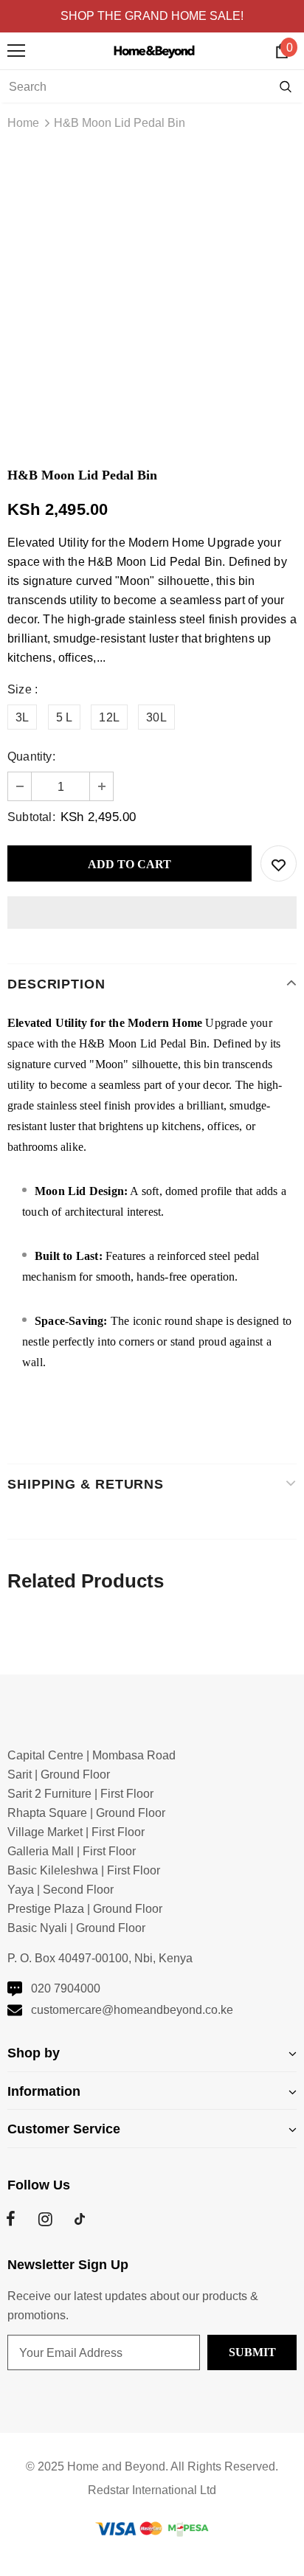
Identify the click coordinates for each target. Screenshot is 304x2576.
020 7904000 (66, 1988)
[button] (152, 913)
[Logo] (156, 50)
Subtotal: (31, 817)
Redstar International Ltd (152, 2490)
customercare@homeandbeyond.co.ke (132, 2010)
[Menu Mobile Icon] (16, 51)
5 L (65, 717)
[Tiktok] (80, 2219)
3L (22, 717)
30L (156, 717)
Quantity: (31, 756)
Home (23, 123)
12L (109, 717)
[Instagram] (45, 2219)
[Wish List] (279, 863)
